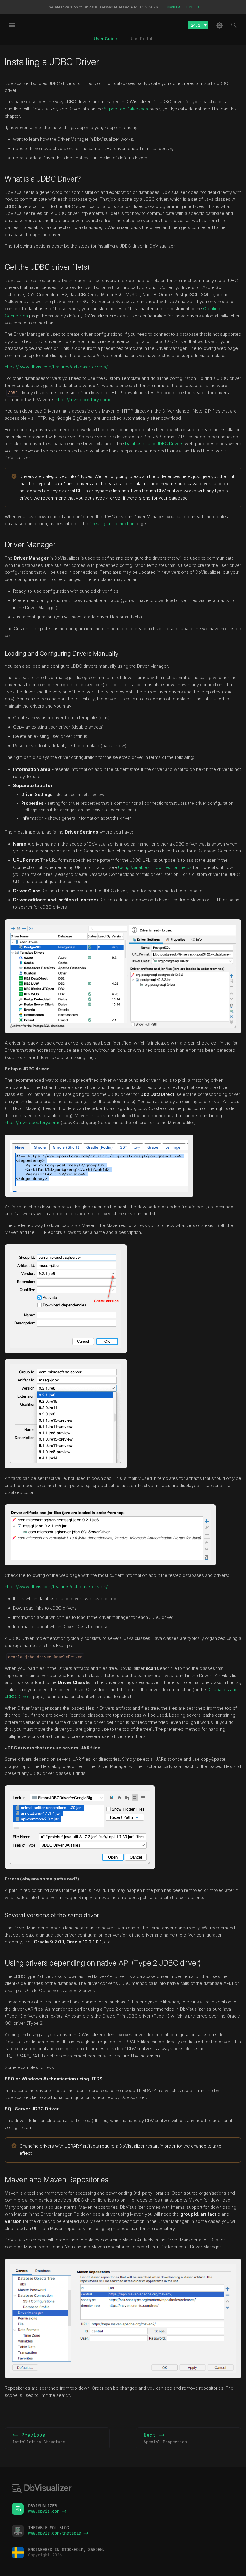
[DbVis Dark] (220, 25)
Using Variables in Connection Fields (155, 867)
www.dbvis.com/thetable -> (58, 2533)
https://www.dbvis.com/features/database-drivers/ (56, 367)
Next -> (165, 2438)
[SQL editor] (42, 2489)
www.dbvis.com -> (47, 2511)
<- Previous (39, 2438)
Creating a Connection (112, 524)
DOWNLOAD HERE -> (182, 7)
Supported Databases (126, 109)
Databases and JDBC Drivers (154, 444)
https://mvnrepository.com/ (83, 400)
